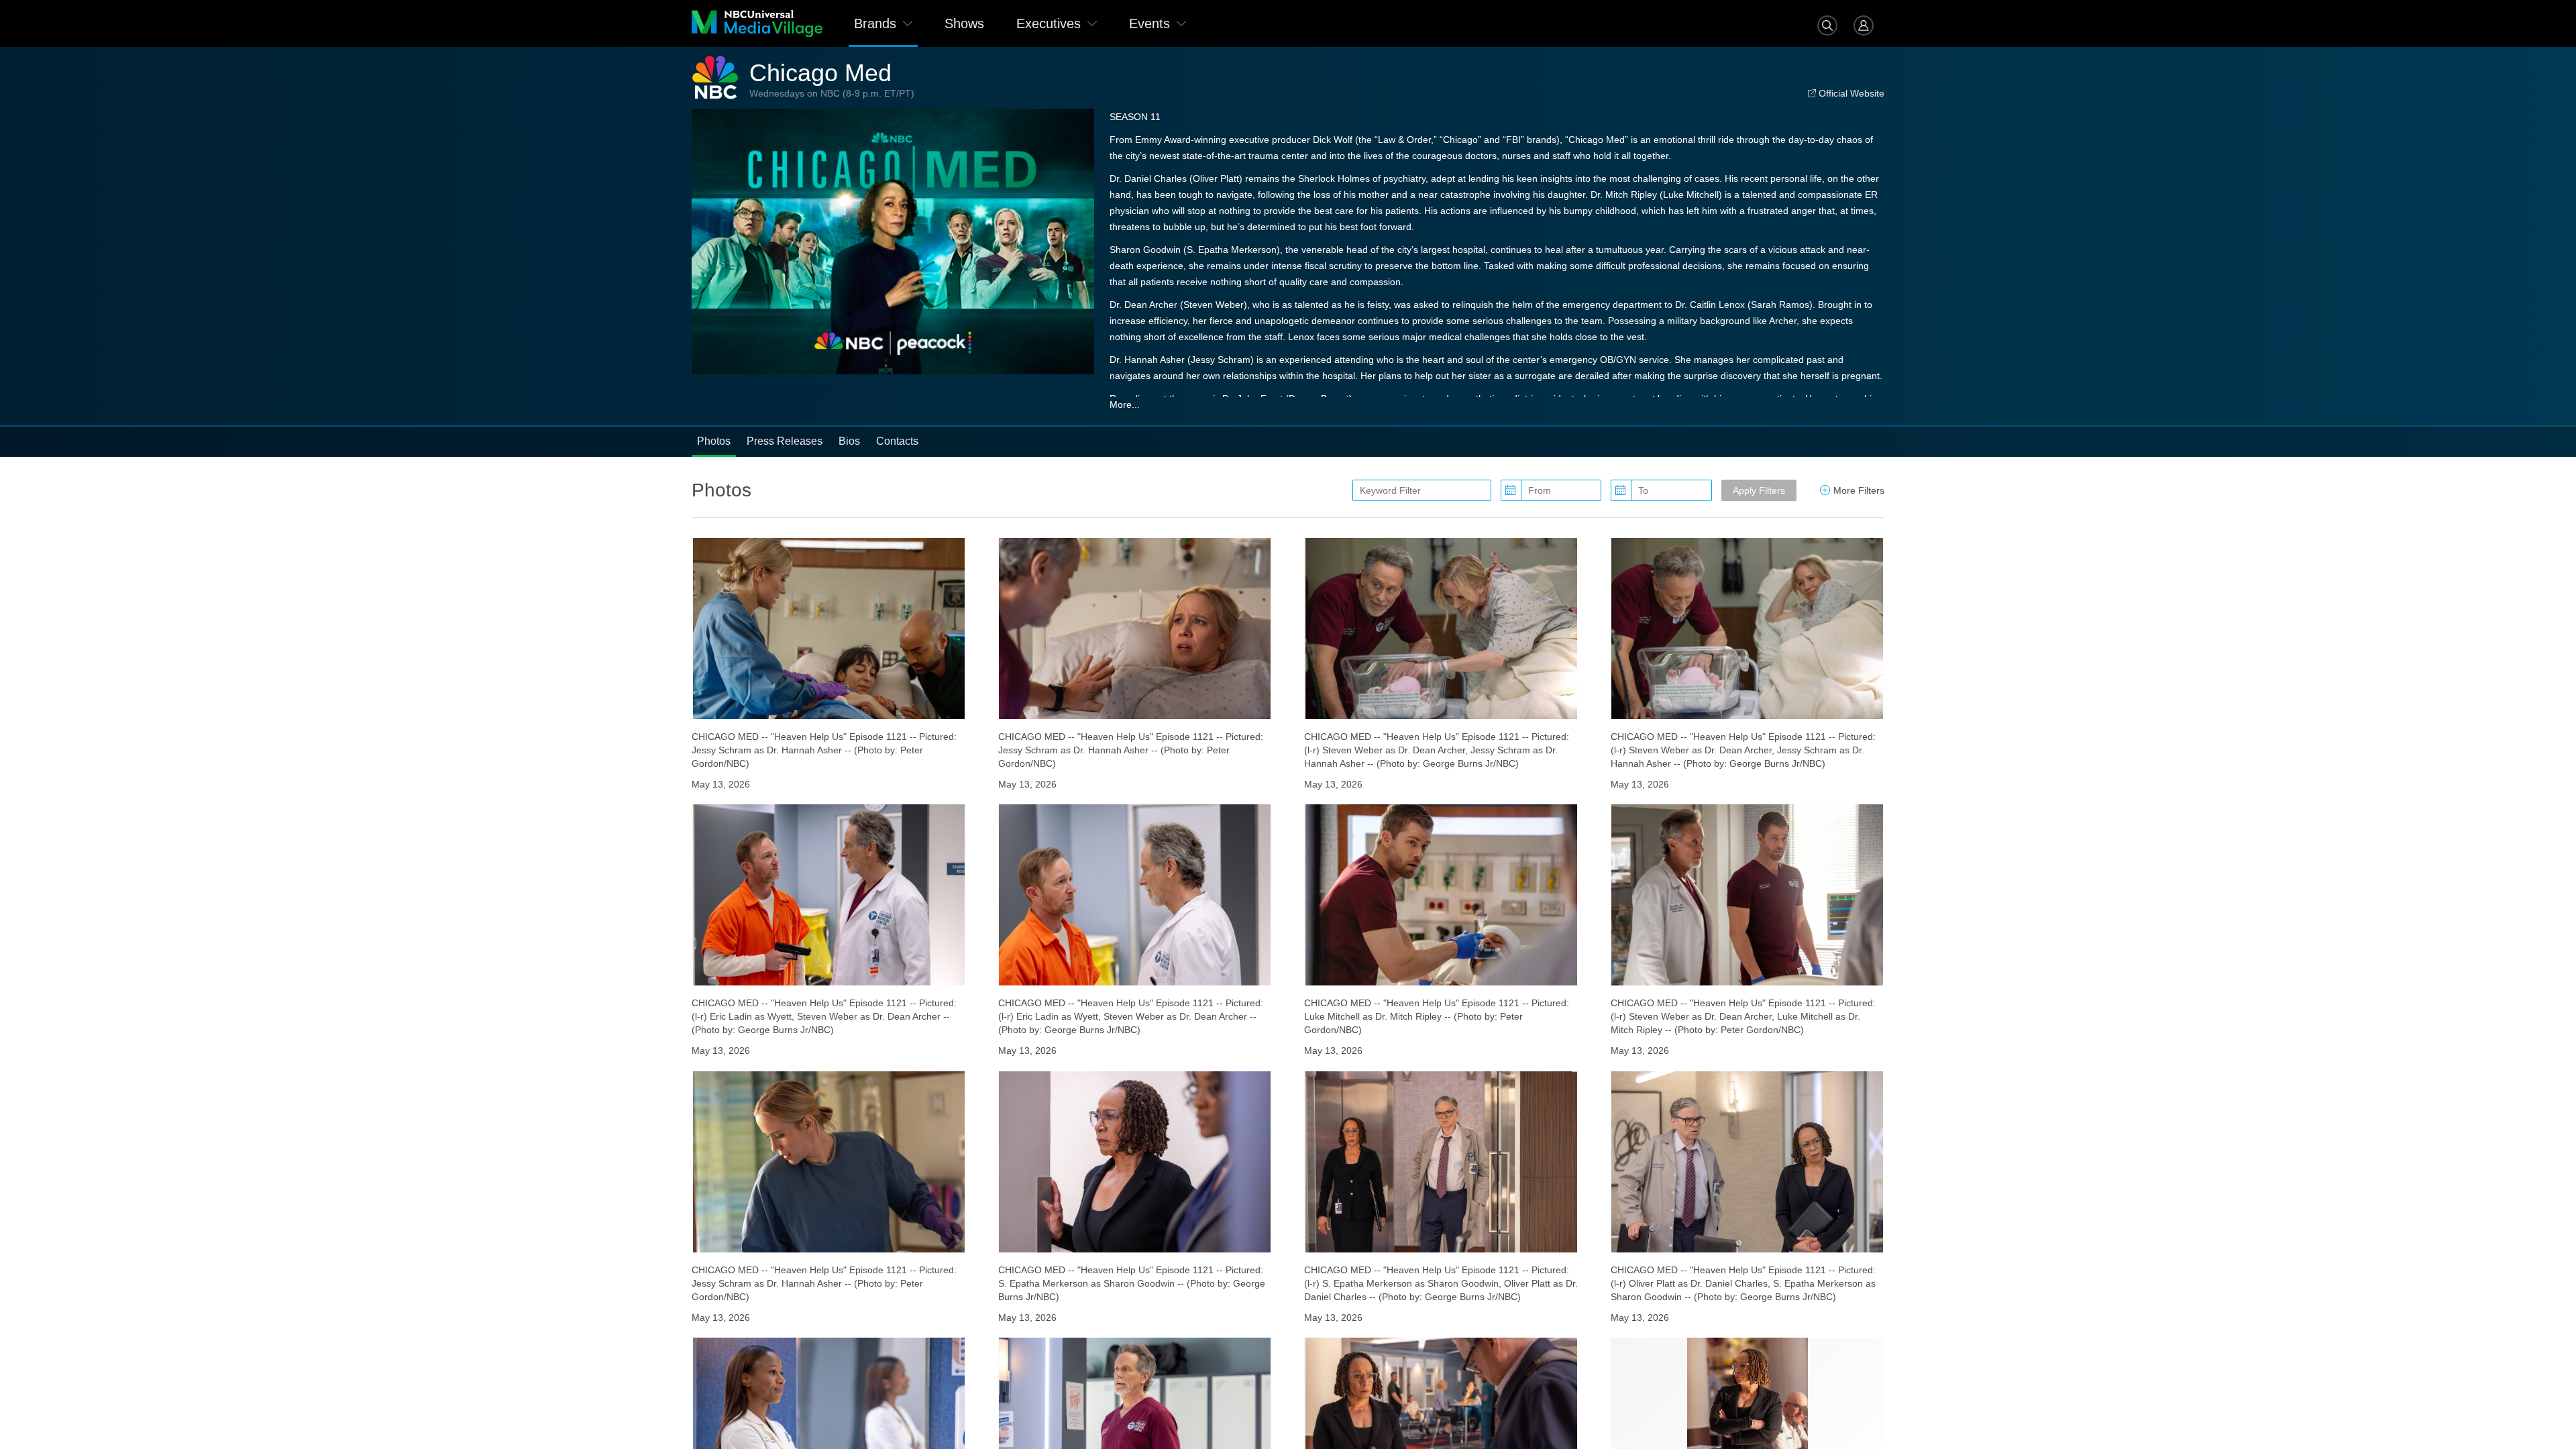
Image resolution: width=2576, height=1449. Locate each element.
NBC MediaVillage (757, 23)
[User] (1864, 23)
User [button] (1864, 25)
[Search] (1827, 23)
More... (1125, 405)
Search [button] (1827, 25)
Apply (1759, 490)
